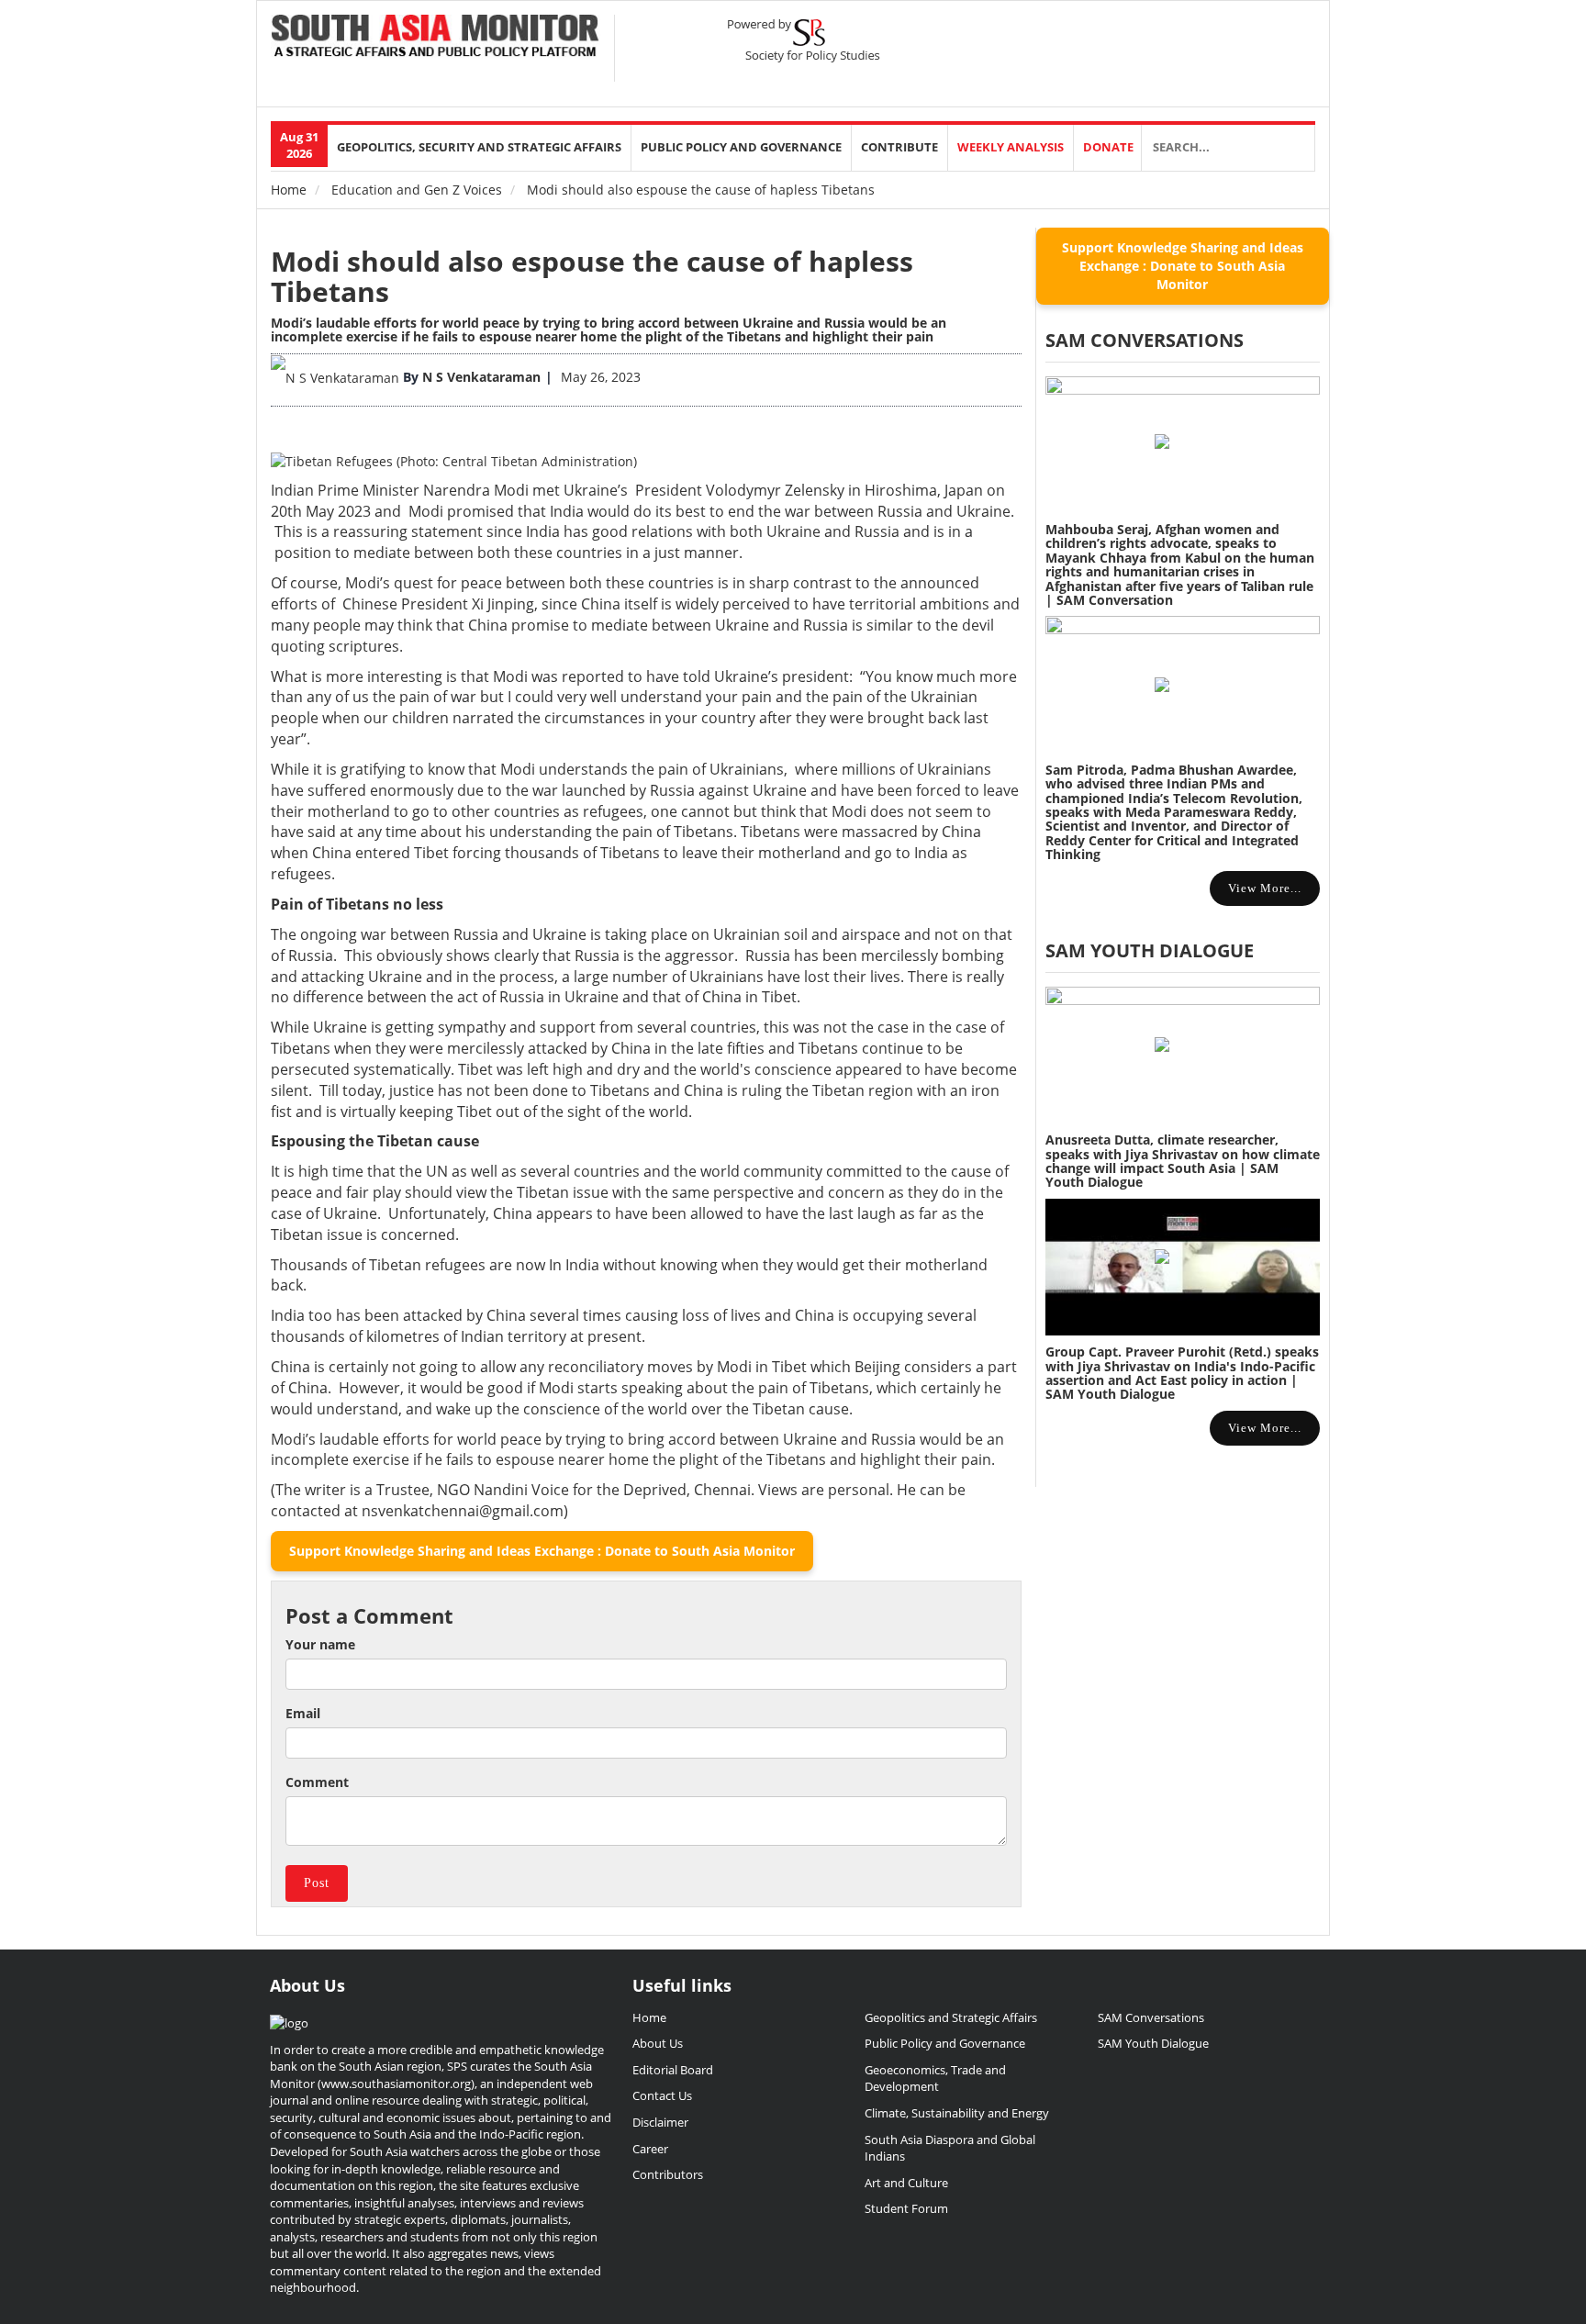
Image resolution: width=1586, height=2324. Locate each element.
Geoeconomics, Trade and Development (935, 2078)
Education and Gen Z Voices (417, 190)
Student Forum (906, 2208)
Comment (317, 1782)
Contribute (899, 147)
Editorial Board (673, 2070)
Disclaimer (660, 2122)
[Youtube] (1261, 38)
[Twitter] (1167, 38)
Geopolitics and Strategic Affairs (951, 2017)
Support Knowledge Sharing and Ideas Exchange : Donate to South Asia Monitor (542, 1551)
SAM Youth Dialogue (1150, 950)
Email (303, 1713)
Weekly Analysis (1011, 147)
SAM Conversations (1151, 2017)
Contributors (668, 2174)
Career (650, 2149)
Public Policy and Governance (741, 147)
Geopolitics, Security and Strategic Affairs (479, 147)
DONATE (1108, 147)
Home (289, 190)
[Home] (436, 38)
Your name (320, 1644)
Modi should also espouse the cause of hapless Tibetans (592, 276)
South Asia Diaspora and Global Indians (950, 2148)
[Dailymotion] (1292, 38)
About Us (658, 2043)
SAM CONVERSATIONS (1145, 340)
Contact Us (662, 2095)
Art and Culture (906, 2183)
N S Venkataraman (481, 377)
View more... (1265, 888)
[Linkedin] (1230, 38)
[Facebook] (1199, 38)
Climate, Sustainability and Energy (957, 2113)
